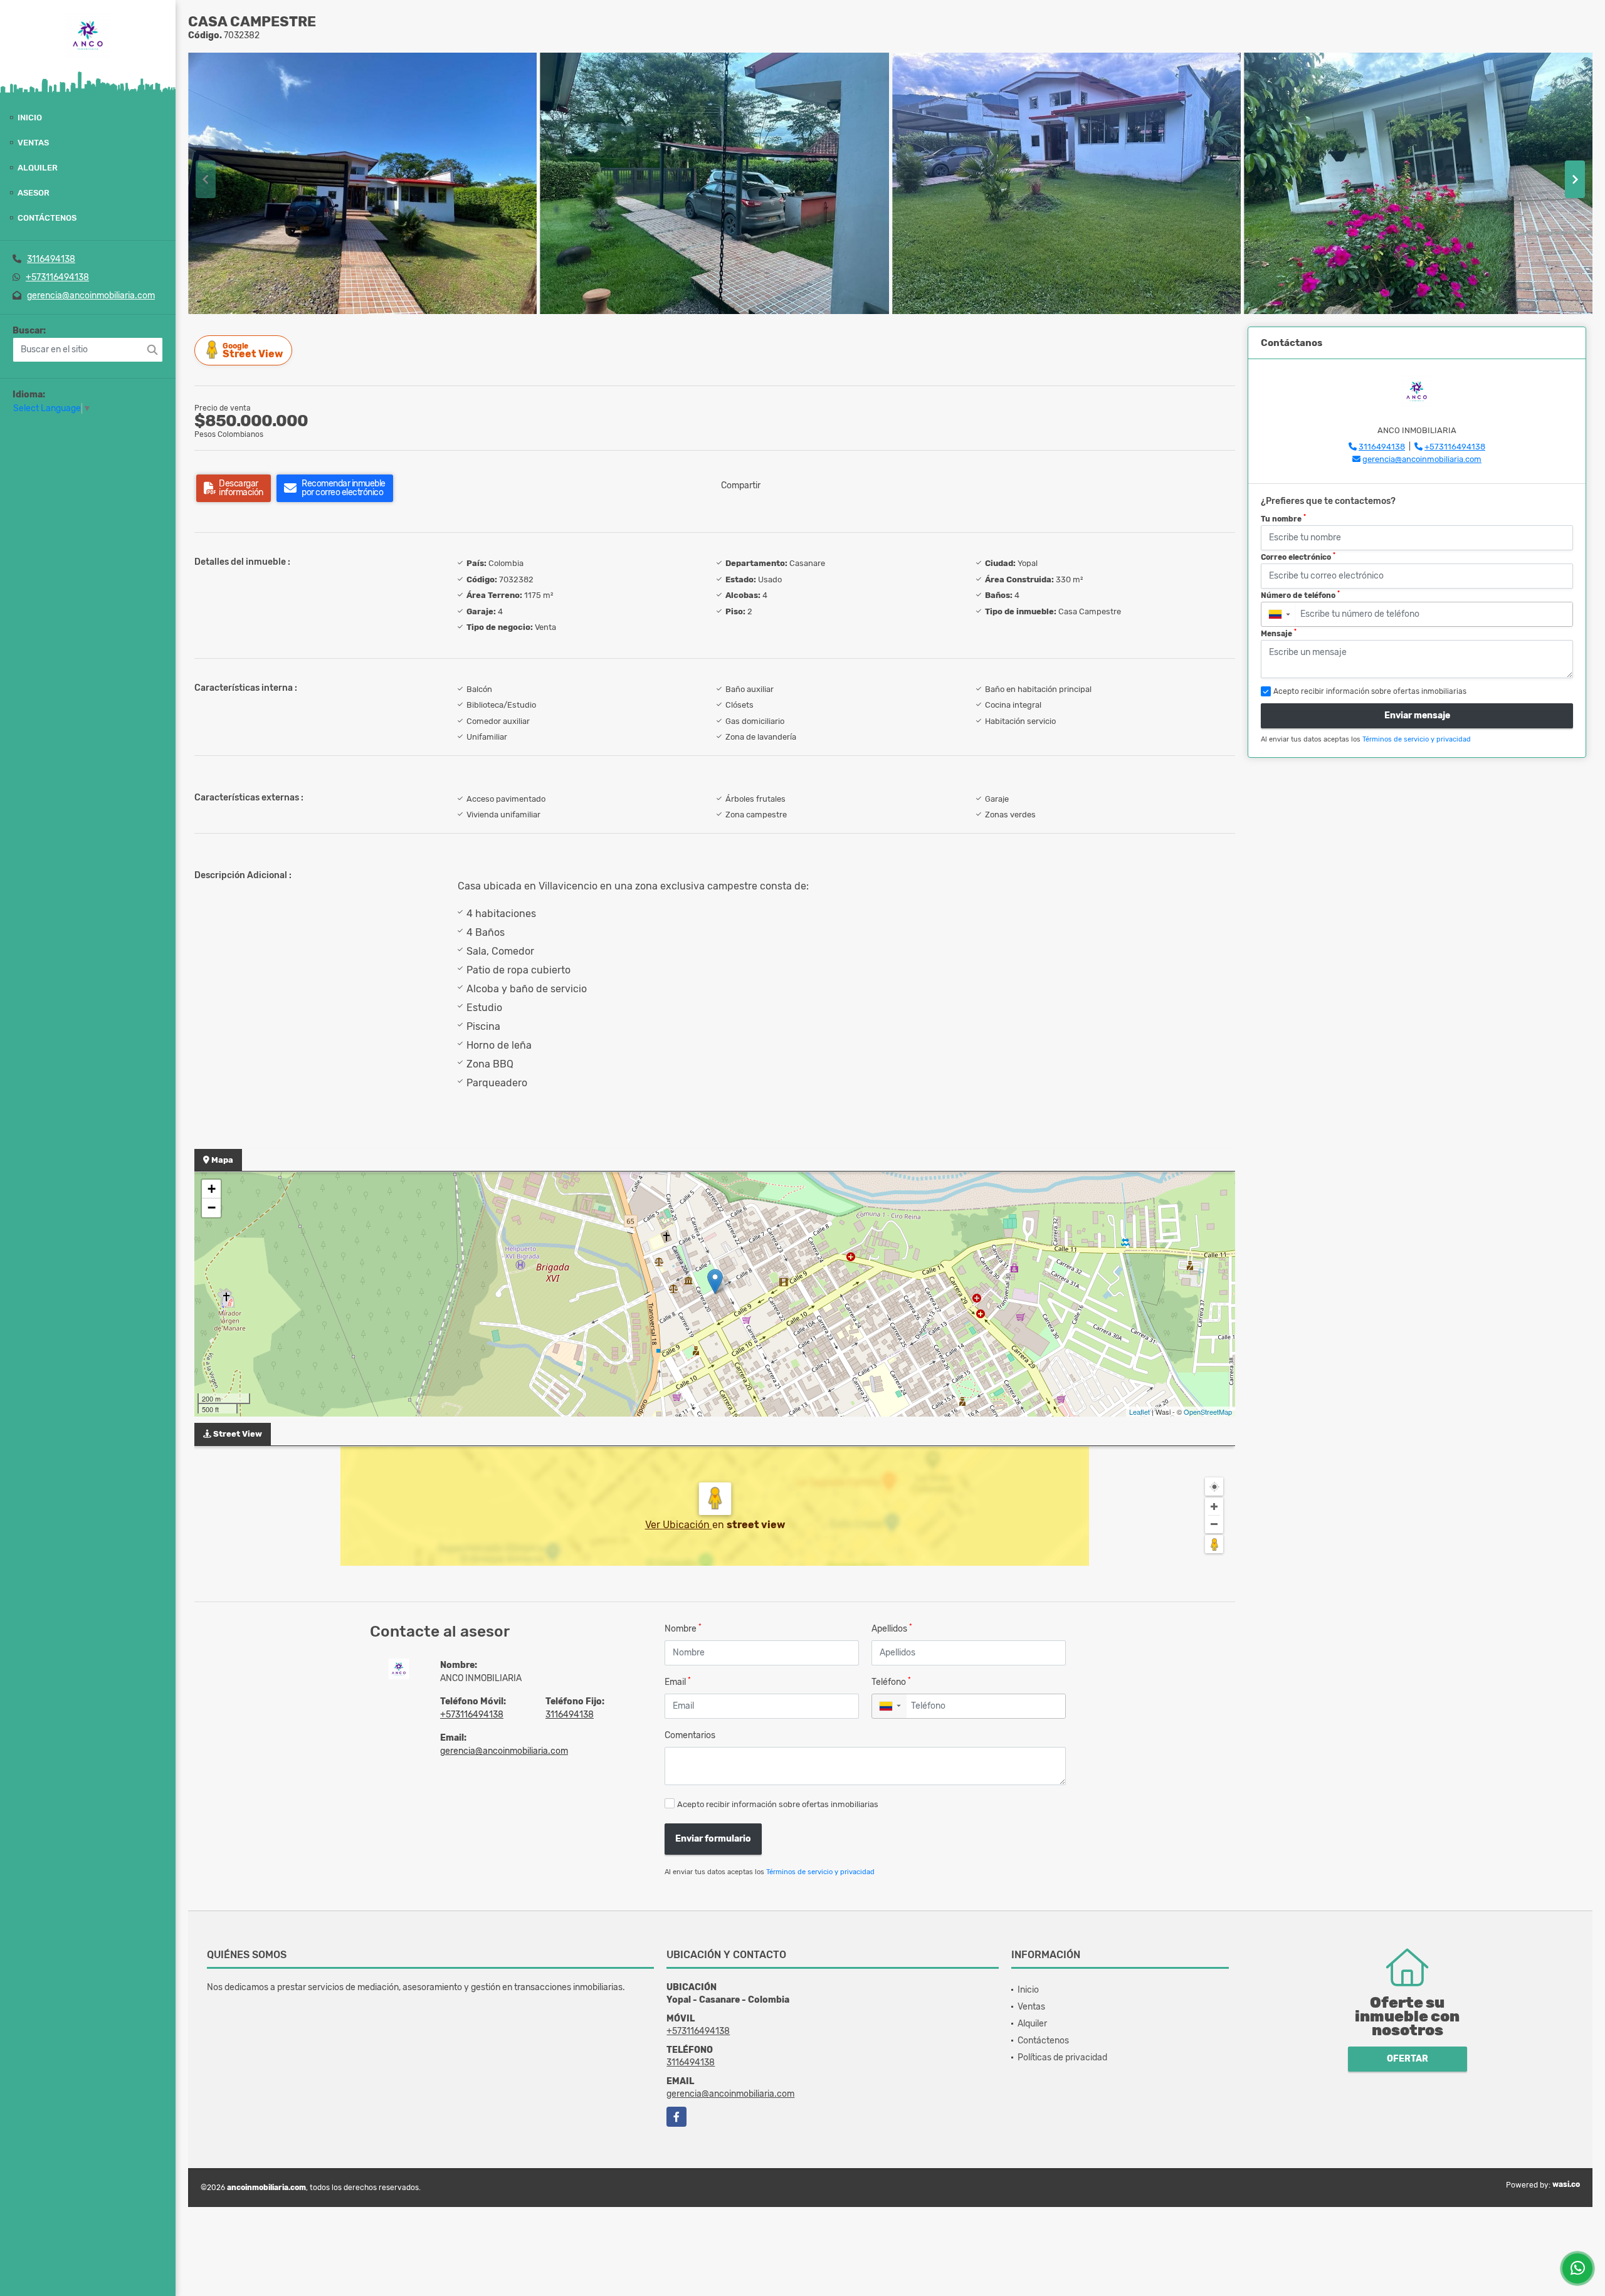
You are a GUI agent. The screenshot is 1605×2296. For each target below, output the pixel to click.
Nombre (683, 1628)
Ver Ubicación (679, 1525)
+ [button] (212, 1189)
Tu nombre (1283, 518)
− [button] (212, 1208)
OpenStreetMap (1208, 1412)
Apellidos (892, 1628)
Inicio (30, 118)
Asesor (34, 193)
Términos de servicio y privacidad (820, 1872)
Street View (253, 351)
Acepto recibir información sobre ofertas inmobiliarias (778, 1804)
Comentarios (690, 1735)
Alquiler (38, 168)
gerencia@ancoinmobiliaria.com (91, 296)
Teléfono (891, 1681)
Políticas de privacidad (1062, 2057)
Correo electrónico (1298, 557)
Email (678, 1681)
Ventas (33, 143)
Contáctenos (47, 218)
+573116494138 (57, 277)
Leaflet (1139, 1412)
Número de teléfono (1300, 595)
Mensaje (1279, 633)
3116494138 (51, 259)
